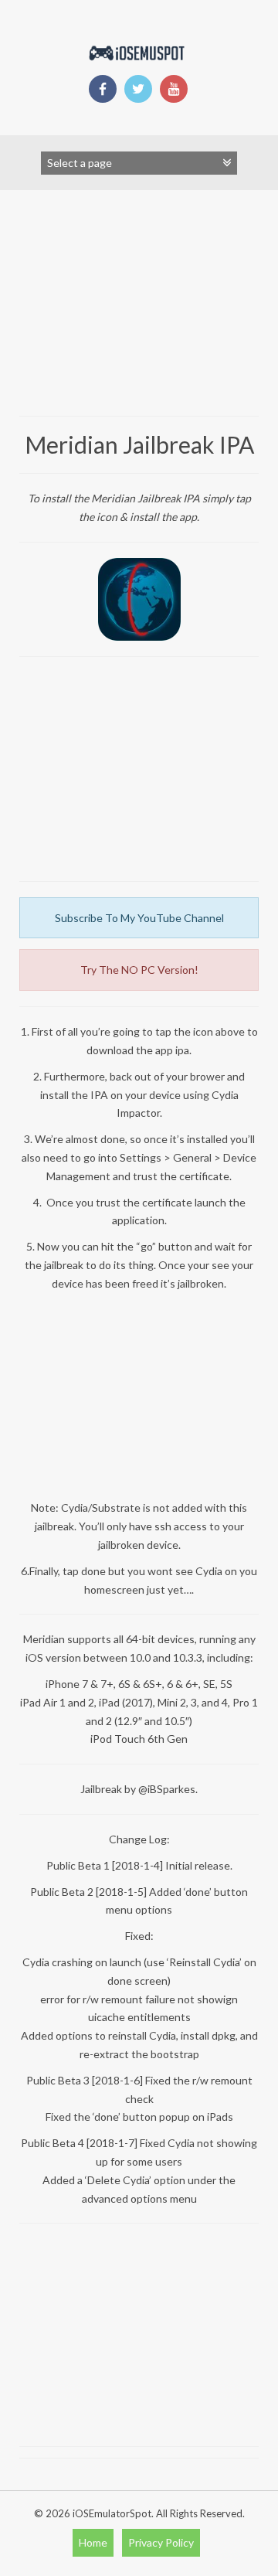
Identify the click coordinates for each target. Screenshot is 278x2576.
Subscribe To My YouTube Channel (139, 918)
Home (93, 2542)
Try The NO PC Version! (139, 970)
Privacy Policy (161, 2542)
